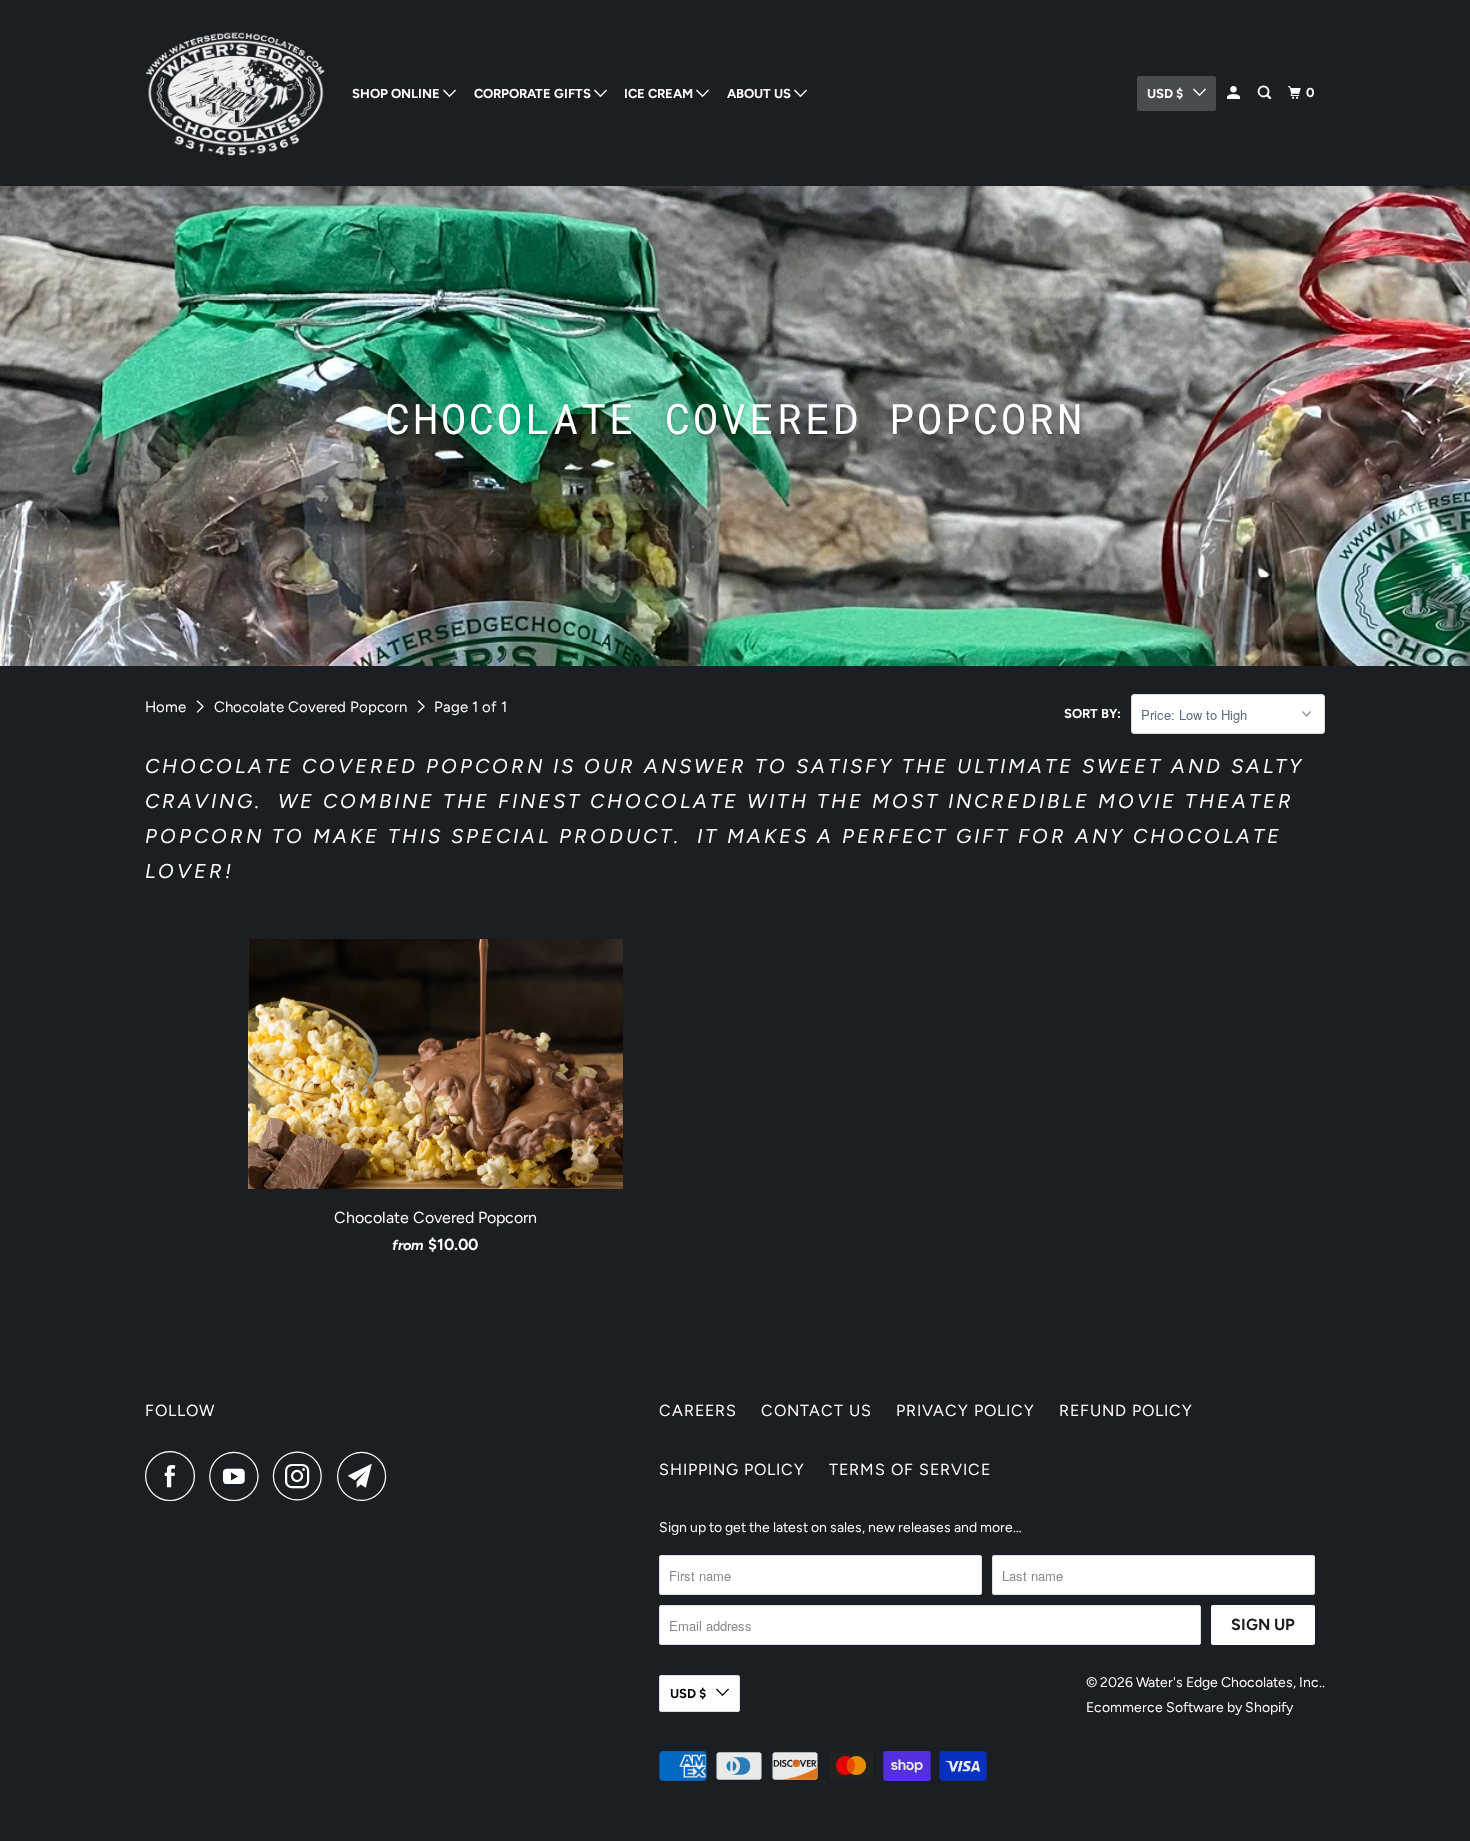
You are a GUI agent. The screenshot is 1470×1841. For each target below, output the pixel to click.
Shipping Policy (732, 1469)
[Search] (1266, 93)
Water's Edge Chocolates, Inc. (1229, 1682)
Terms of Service (910, 1469)
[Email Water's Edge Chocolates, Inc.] (367, 1476)
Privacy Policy (965, 1410)
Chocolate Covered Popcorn (310, 707)
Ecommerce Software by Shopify (1189, 1707)
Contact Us (816, 1410)
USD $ (1165, 93)
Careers (698, 1410)
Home (165, 707)
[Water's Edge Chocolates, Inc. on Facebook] (175, 1476)
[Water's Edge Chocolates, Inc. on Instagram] (303, 1476)
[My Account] (1235, 93)
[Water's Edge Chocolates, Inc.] (235, 93)
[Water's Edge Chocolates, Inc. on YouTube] (239, 1476)
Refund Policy (1126, 1410)
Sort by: (1092, 713)
